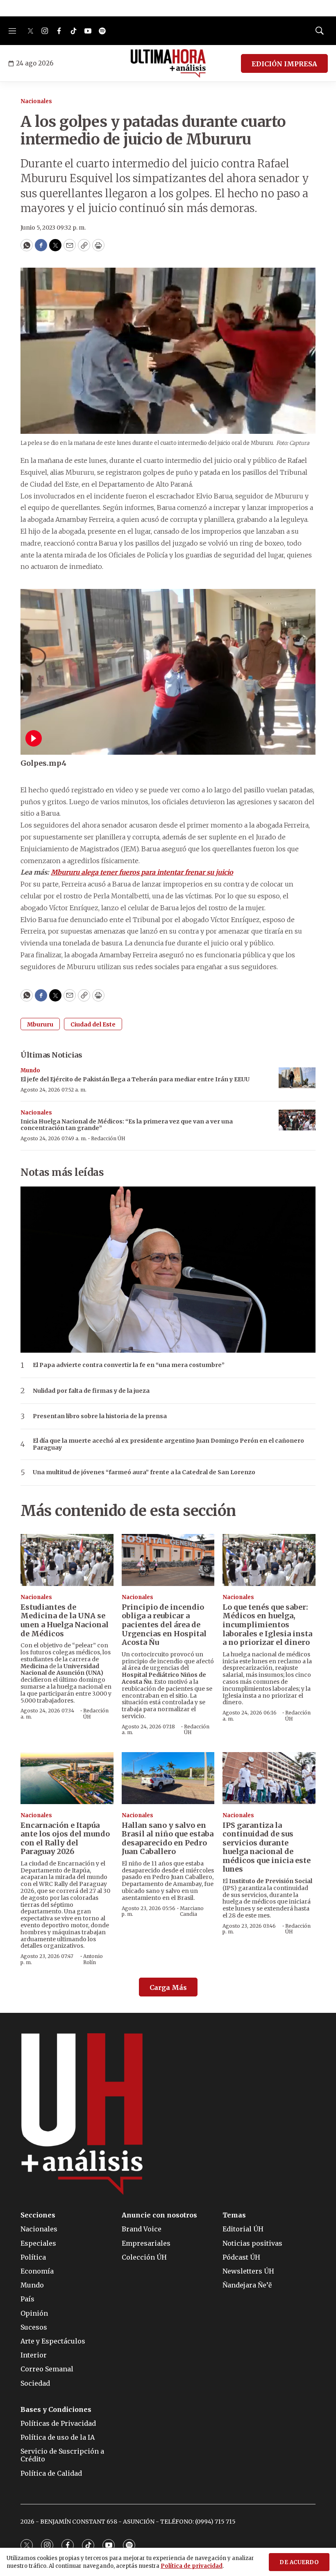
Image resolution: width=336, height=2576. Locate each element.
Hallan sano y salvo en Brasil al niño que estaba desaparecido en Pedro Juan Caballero (168, 1838)
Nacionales (36, 101)
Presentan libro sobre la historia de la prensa (100, 1416)
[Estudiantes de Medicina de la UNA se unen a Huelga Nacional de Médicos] (67, 1560)
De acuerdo (299, 2562)
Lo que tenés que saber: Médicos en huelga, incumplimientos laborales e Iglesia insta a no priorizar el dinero (267, 1625)
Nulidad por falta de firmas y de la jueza (91, 1391)
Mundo (30, 1070)
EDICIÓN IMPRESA (284, 64)
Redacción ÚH (108, 1138)
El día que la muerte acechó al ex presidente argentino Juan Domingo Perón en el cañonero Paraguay (168, 1444)
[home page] (168, 63)
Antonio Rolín (93, 1959)
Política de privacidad (192, 2566)
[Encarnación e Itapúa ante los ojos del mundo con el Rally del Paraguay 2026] (67, 1778)
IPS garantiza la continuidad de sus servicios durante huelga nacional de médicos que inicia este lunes (267, 1847)
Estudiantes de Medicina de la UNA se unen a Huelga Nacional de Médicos (65, 1620)
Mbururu (40, 1024)
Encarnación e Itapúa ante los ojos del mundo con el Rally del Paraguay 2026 (65, 1838)
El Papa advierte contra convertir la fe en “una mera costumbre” (129, 1365)
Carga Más (168, 1987)
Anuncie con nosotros (159, 2215)
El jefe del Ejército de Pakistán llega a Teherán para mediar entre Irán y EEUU (135, 1079)
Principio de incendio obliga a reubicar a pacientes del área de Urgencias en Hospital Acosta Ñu (164, 1625)
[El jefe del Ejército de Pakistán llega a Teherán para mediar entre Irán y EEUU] (297, 1078)
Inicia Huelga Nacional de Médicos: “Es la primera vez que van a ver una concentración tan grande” (127, 1125)
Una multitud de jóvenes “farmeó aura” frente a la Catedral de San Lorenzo (144, 1472)
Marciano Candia (192, 1911)
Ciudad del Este (93, 1024)
